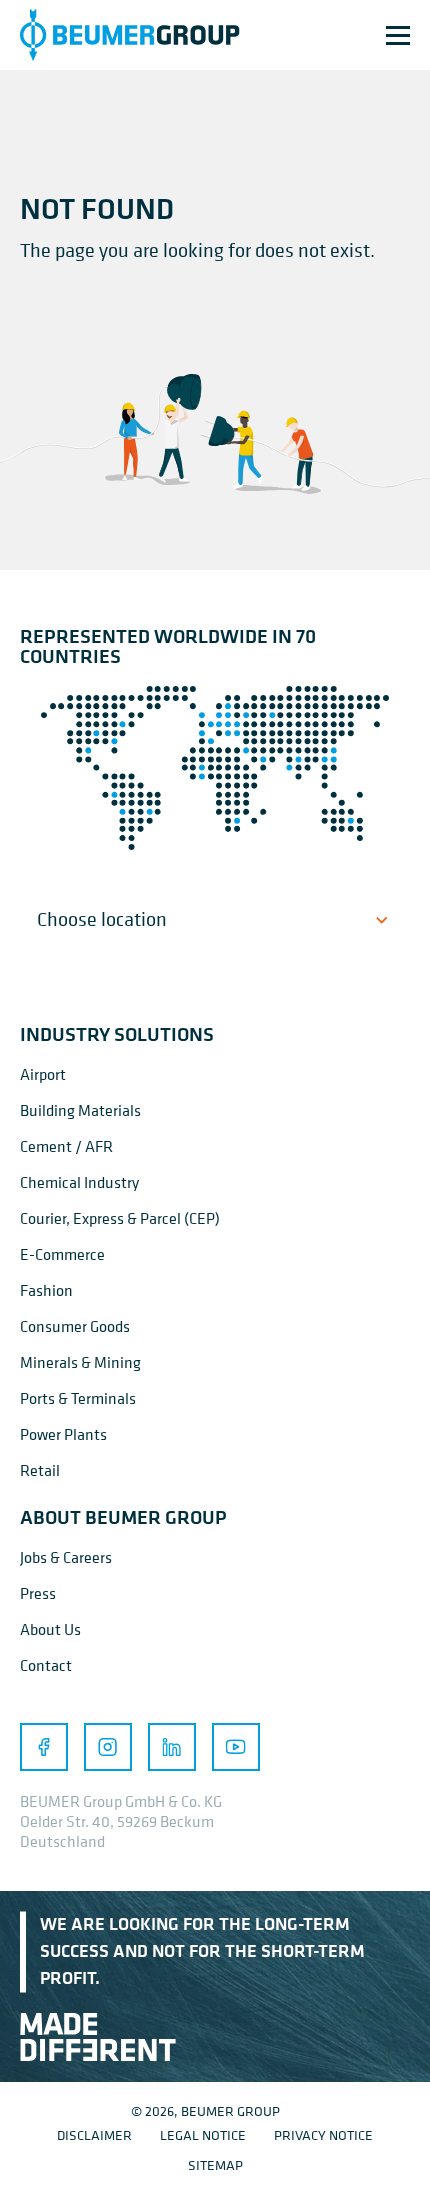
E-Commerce (62, 1254)
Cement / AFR (66, 1146)
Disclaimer (94, 2134)
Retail (40, 1470)
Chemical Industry (79, 1182)
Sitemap (215, 2164)
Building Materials (80, 1110)
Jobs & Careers (66, 1557)
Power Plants (63, 1434)
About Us (50, 1629)
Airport (43, 1074)
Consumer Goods (75, 1326)
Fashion (46, 1290)
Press (38, 1593)
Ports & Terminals (78, 1398)
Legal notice (203, 2134)
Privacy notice (323, 2134)
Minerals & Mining (80, 1362)
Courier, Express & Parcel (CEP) (120, 1218)
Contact (46, 1665)
